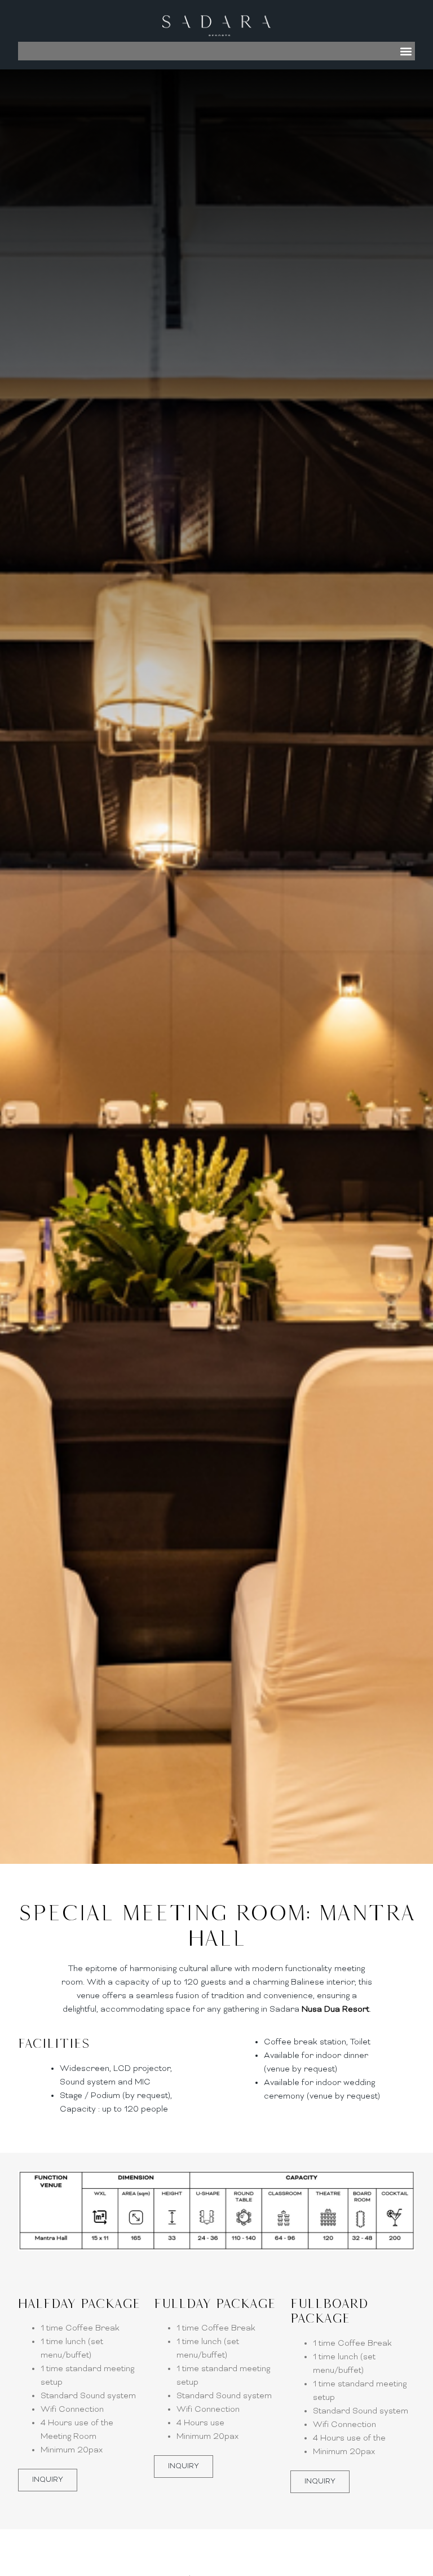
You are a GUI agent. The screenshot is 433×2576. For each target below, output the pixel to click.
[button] (406, 51)
